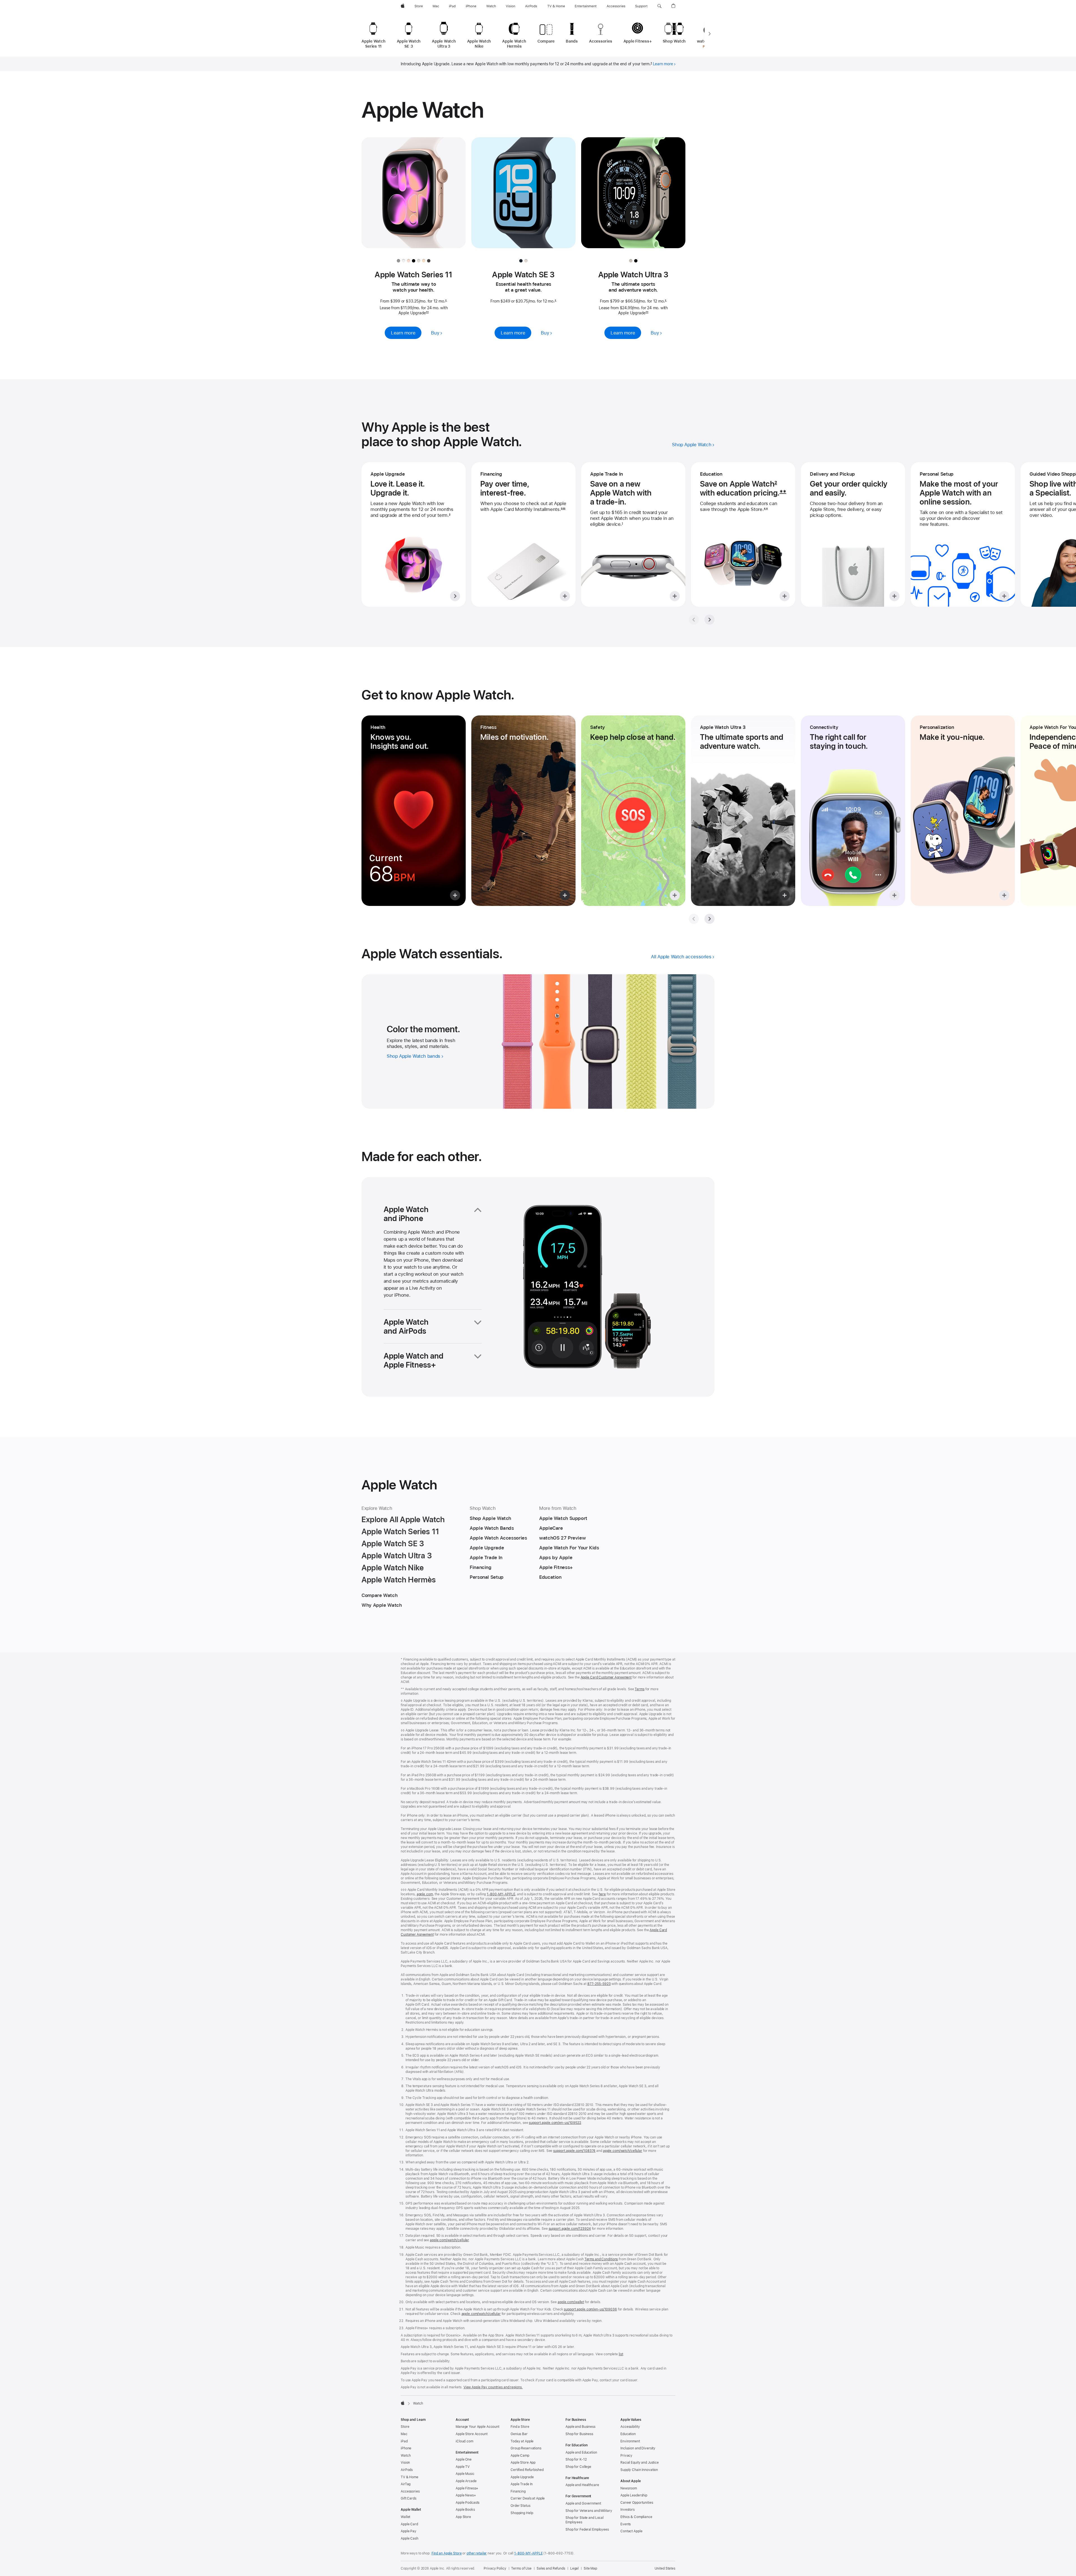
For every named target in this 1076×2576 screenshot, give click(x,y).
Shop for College (578, 2467)
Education (628, 2434)
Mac (404, 2434)
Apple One (464, 2459)
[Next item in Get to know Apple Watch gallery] (709, 919)
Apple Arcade (466, 2481)
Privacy (626, 2456)
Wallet (405, 2517)
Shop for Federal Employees (587, 2529)
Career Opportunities (637, 2503)
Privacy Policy (495, 2568)
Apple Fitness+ (467, 2488)
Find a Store (520, 2427)
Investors (628, 2510)
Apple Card (409, 2524)
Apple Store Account (472, 2434)
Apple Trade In (522, 2484)
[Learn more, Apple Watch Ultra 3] (633, 198)
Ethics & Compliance (636, 2517)
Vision (405, 2463)
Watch (406, 2456)
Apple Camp (520, 2456)
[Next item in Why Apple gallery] (709, 620)
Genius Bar (519, 2434)
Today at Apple (522, 2441)
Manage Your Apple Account (477, 2427)
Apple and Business (580, 2427)
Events (626, 2524)
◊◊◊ (563, 509)
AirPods (407, 2470)
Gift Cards (409, 2498)
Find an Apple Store (447, 2553)
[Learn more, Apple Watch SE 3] (523, 198)
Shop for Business (579, 2434)
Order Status (520, 2506)
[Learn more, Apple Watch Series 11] (414, 198)
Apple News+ (466, 2495)
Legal (574, 2568)
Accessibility (630, 2427)
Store (405, 2427)
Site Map (590, 2568)
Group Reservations (526, 2448)
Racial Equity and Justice (640, 2463)
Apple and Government (583, 2503)
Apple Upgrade (522, 2477)
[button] (659, 6)
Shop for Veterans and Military (589, 2511)
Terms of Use (521, 2568)
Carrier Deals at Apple (528, 2498)
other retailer (477, 2553)
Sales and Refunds (551, 2568)
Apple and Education (581, 2452)
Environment (630, 2441)
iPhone (406, 2448)
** (783, 493)
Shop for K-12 (576, 2459)
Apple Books (465, 2510)
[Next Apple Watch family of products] (709, 34)
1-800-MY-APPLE (528, 2553)
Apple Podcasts (468, 2503)
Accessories (410, 2491)
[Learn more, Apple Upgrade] (414, 534)
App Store (463, 2517)
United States (665, 2568)
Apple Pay (409, 2531)
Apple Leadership (634, 2495)
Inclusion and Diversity (638, 2448)
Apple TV (463, 2467)
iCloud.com (464, 2441)
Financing (518, 2491)
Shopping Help (522, 2513)
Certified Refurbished (527, 2470)
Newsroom (629, 2488)
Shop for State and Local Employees (585, 2520)
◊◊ (427, 313)
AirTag (406, 2484)
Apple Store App (523, 2463)
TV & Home (410, 2477)
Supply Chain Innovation (639, 2470)
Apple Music (465, 2474)
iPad (404, 2441)
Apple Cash (410, 2538)
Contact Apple (631, 2531)
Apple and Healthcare (582, 2485)
